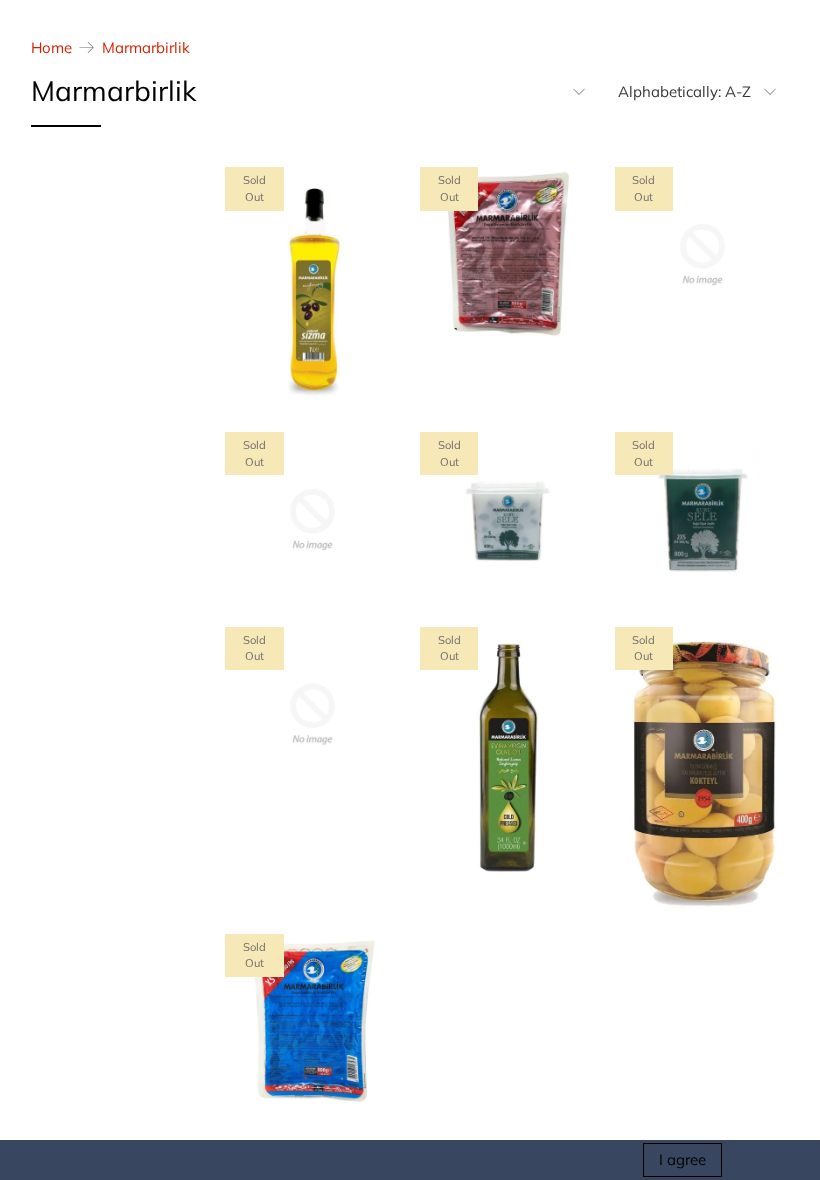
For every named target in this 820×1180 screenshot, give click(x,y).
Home (51, 47)
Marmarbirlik (146, 47)
